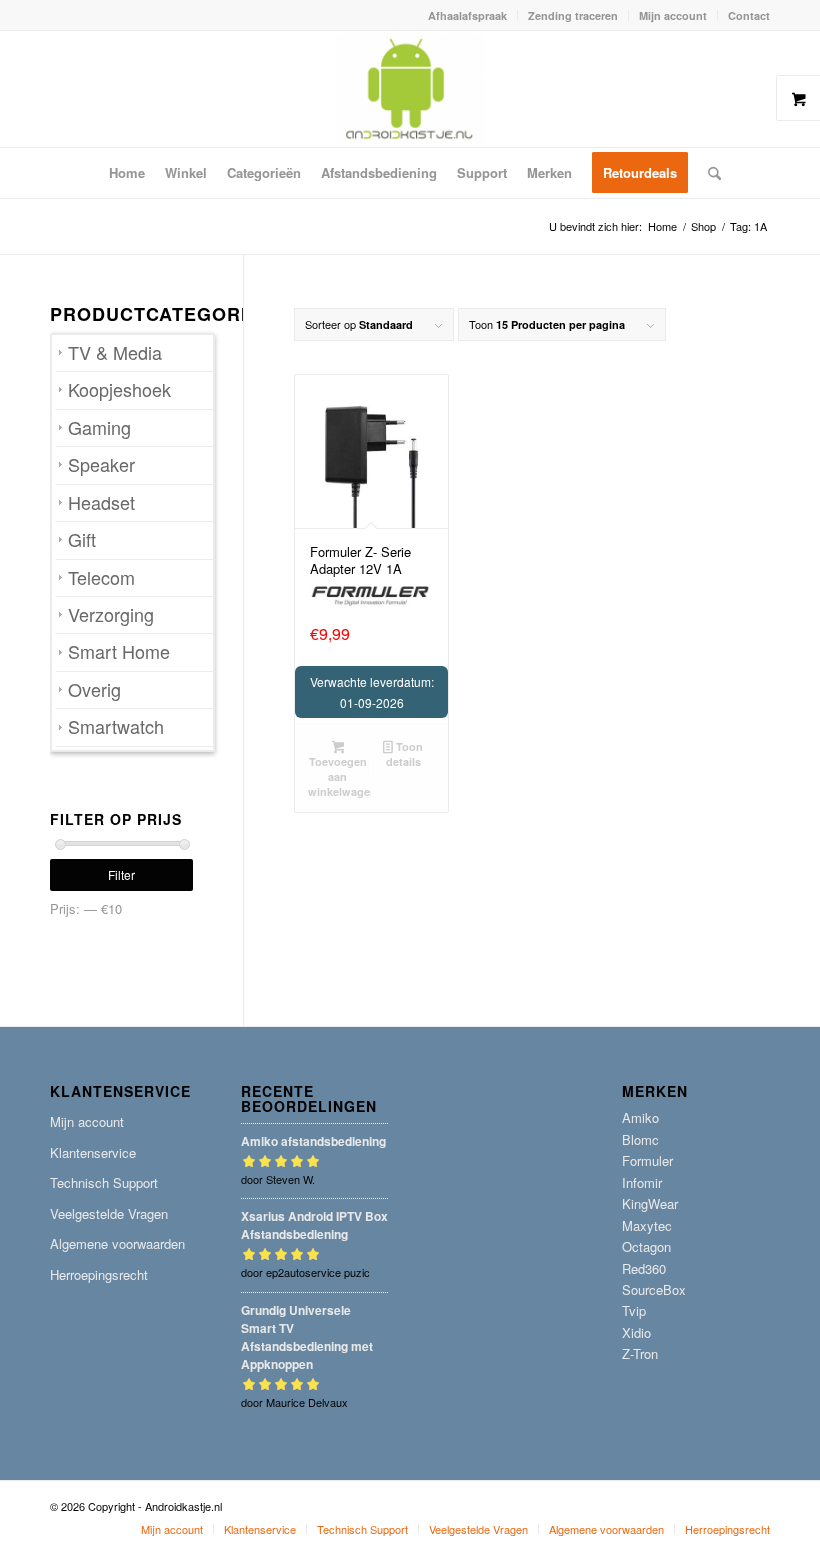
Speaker (101, 464)
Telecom (101, 577)
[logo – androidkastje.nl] (410, 89)
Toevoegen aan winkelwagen (339, 776)
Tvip (634, 1310)
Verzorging (111, 614)
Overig (94, 689)
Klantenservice (93, 1152)
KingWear (650, 1203)
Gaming (99, 427)
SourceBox (654, 1289)
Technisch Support (104, 1182)
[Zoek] (709, 173)
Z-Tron (640, 1353)
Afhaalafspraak (467, 15)
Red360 (644, 1268)
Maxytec (647, 1225)
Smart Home (119, 651)
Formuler (647, 1160)
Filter (121, 874)
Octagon (646, 1246)
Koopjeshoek (119, 389)
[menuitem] (468, 15)
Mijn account (673, 15)
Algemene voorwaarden (117, 1243)
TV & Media (115, 352)
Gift (82, 539)
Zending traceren (573, 15)
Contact (749, 15)
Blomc (640, 1139)
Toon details (404, 754)
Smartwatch (116, 726)
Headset (101, 502)
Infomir (642, 1182)
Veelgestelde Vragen (109, 1213)
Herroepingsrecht (99, 1274)
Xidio (636, 1332)
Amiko (640, 1117)
